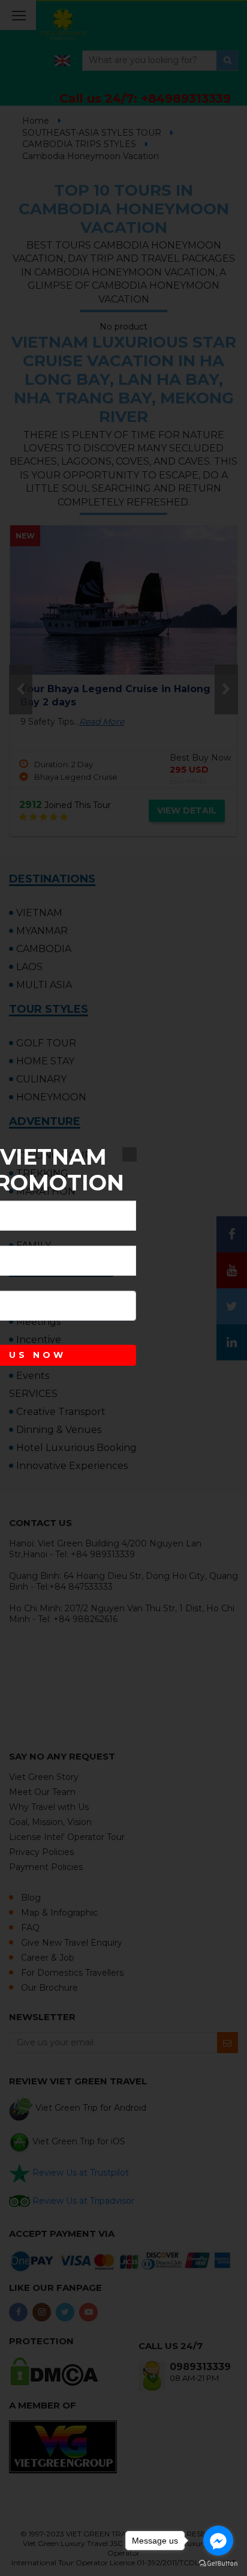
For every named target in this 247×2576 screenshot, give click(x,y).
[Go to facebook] (218, 2541)
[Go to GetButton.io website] (218, 2564)
